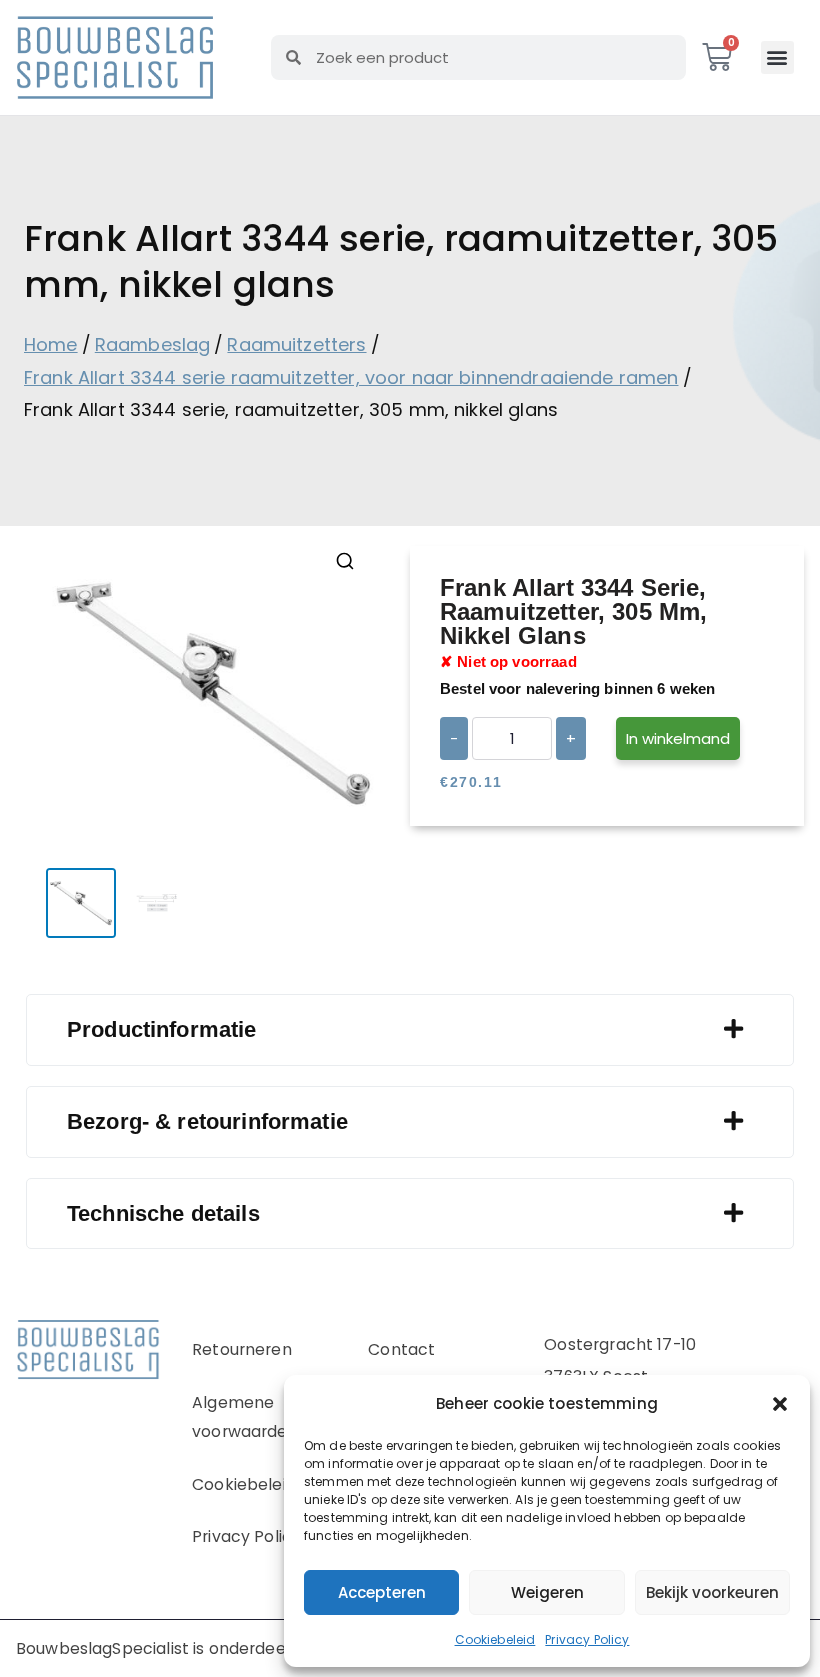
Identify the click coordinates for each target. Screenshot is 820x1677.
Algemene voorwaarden (245, 1417)
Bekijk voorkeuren (712, 1592)
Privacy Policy (587, 1639)
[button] (780, 1404)
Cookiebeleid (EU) (264, 1484)
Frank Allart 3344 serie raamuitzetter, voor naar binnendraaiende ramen (351, 377)
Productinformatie (162, 1029)
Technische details (163, 1213)
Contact (401, 1349)
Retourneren (242, 1349)
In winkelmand (678, 738)
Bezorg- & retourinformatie (207, 1121)
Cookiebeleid (495, 1639)
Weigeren (547, 1592)
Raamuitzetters (296, 344)
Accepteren (382, 1592)
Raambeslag (153, 344)
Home (51, 344)
